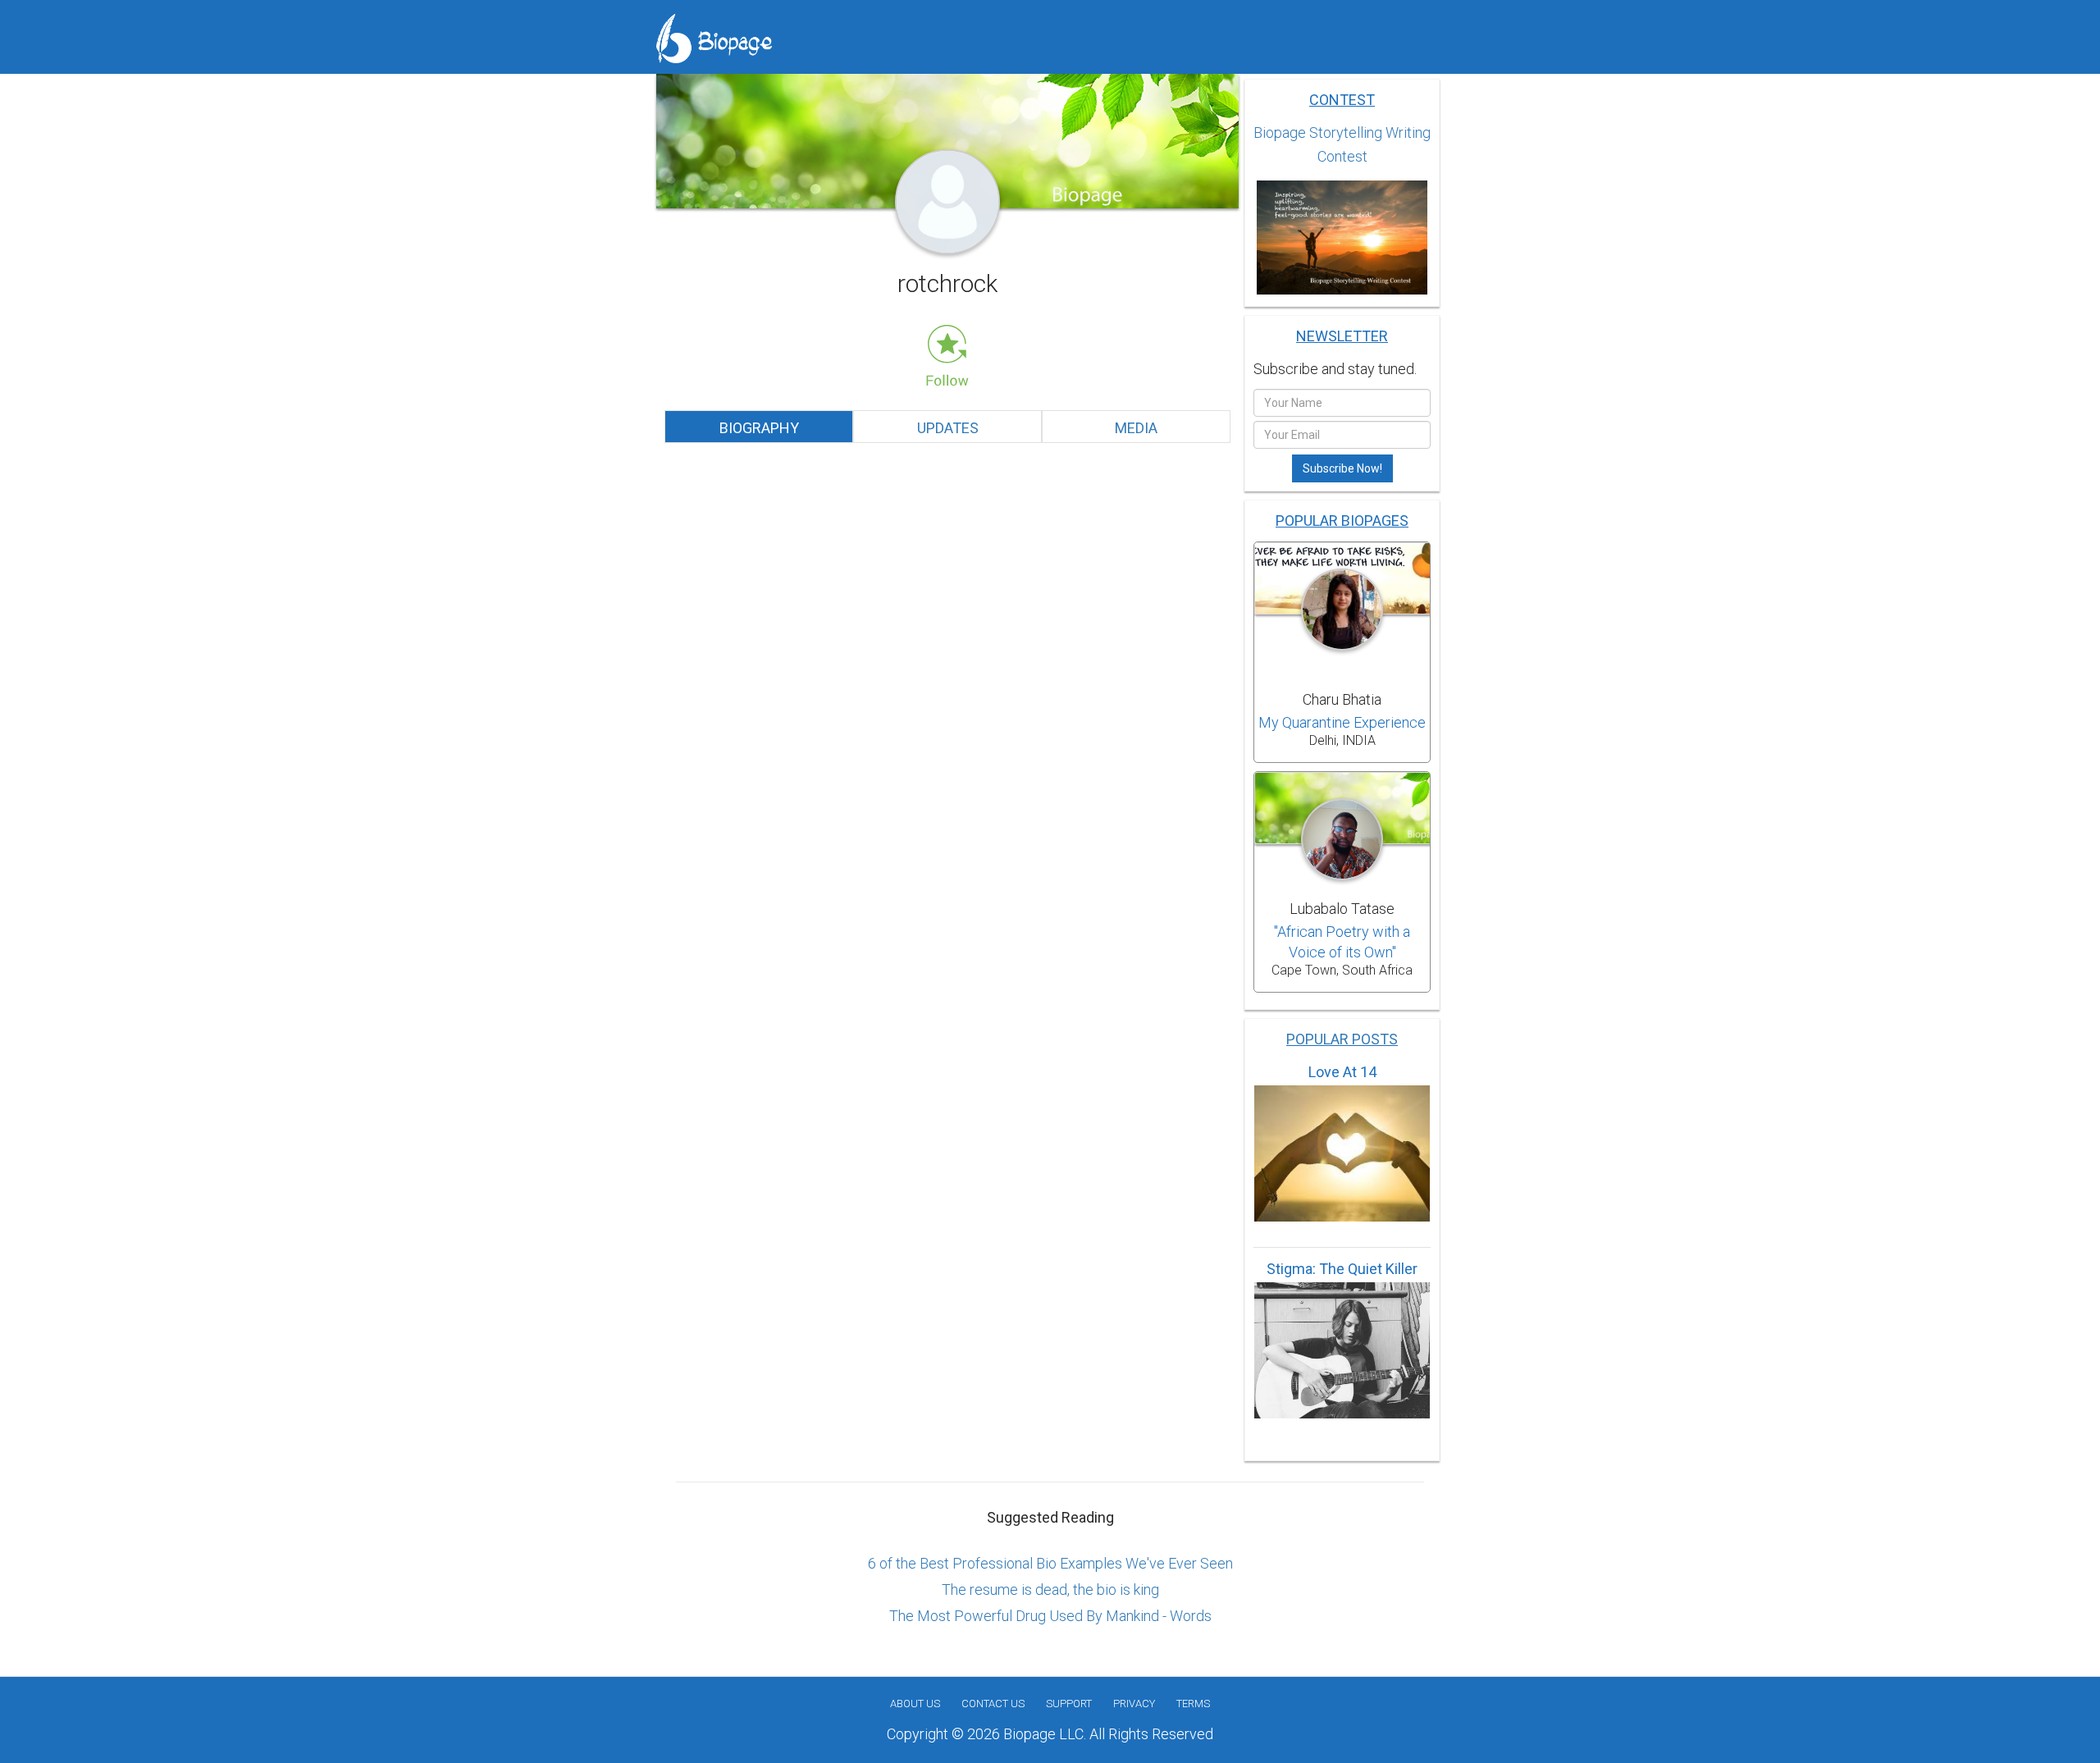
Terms (1193, 1704)
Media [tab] (1136, 428)
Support (1069, 1704)
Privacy (1134, 1704)
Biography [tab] (759, 428)
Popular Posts (1342, 1039)
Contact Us (993, 1704)
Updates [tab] (948, 428)
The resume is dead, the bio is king (1050, 1589)
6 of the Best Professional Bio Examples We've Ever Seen (1050, 1563)
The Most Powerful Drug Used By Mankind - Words (1050, 1616)
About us (915, 1704)
